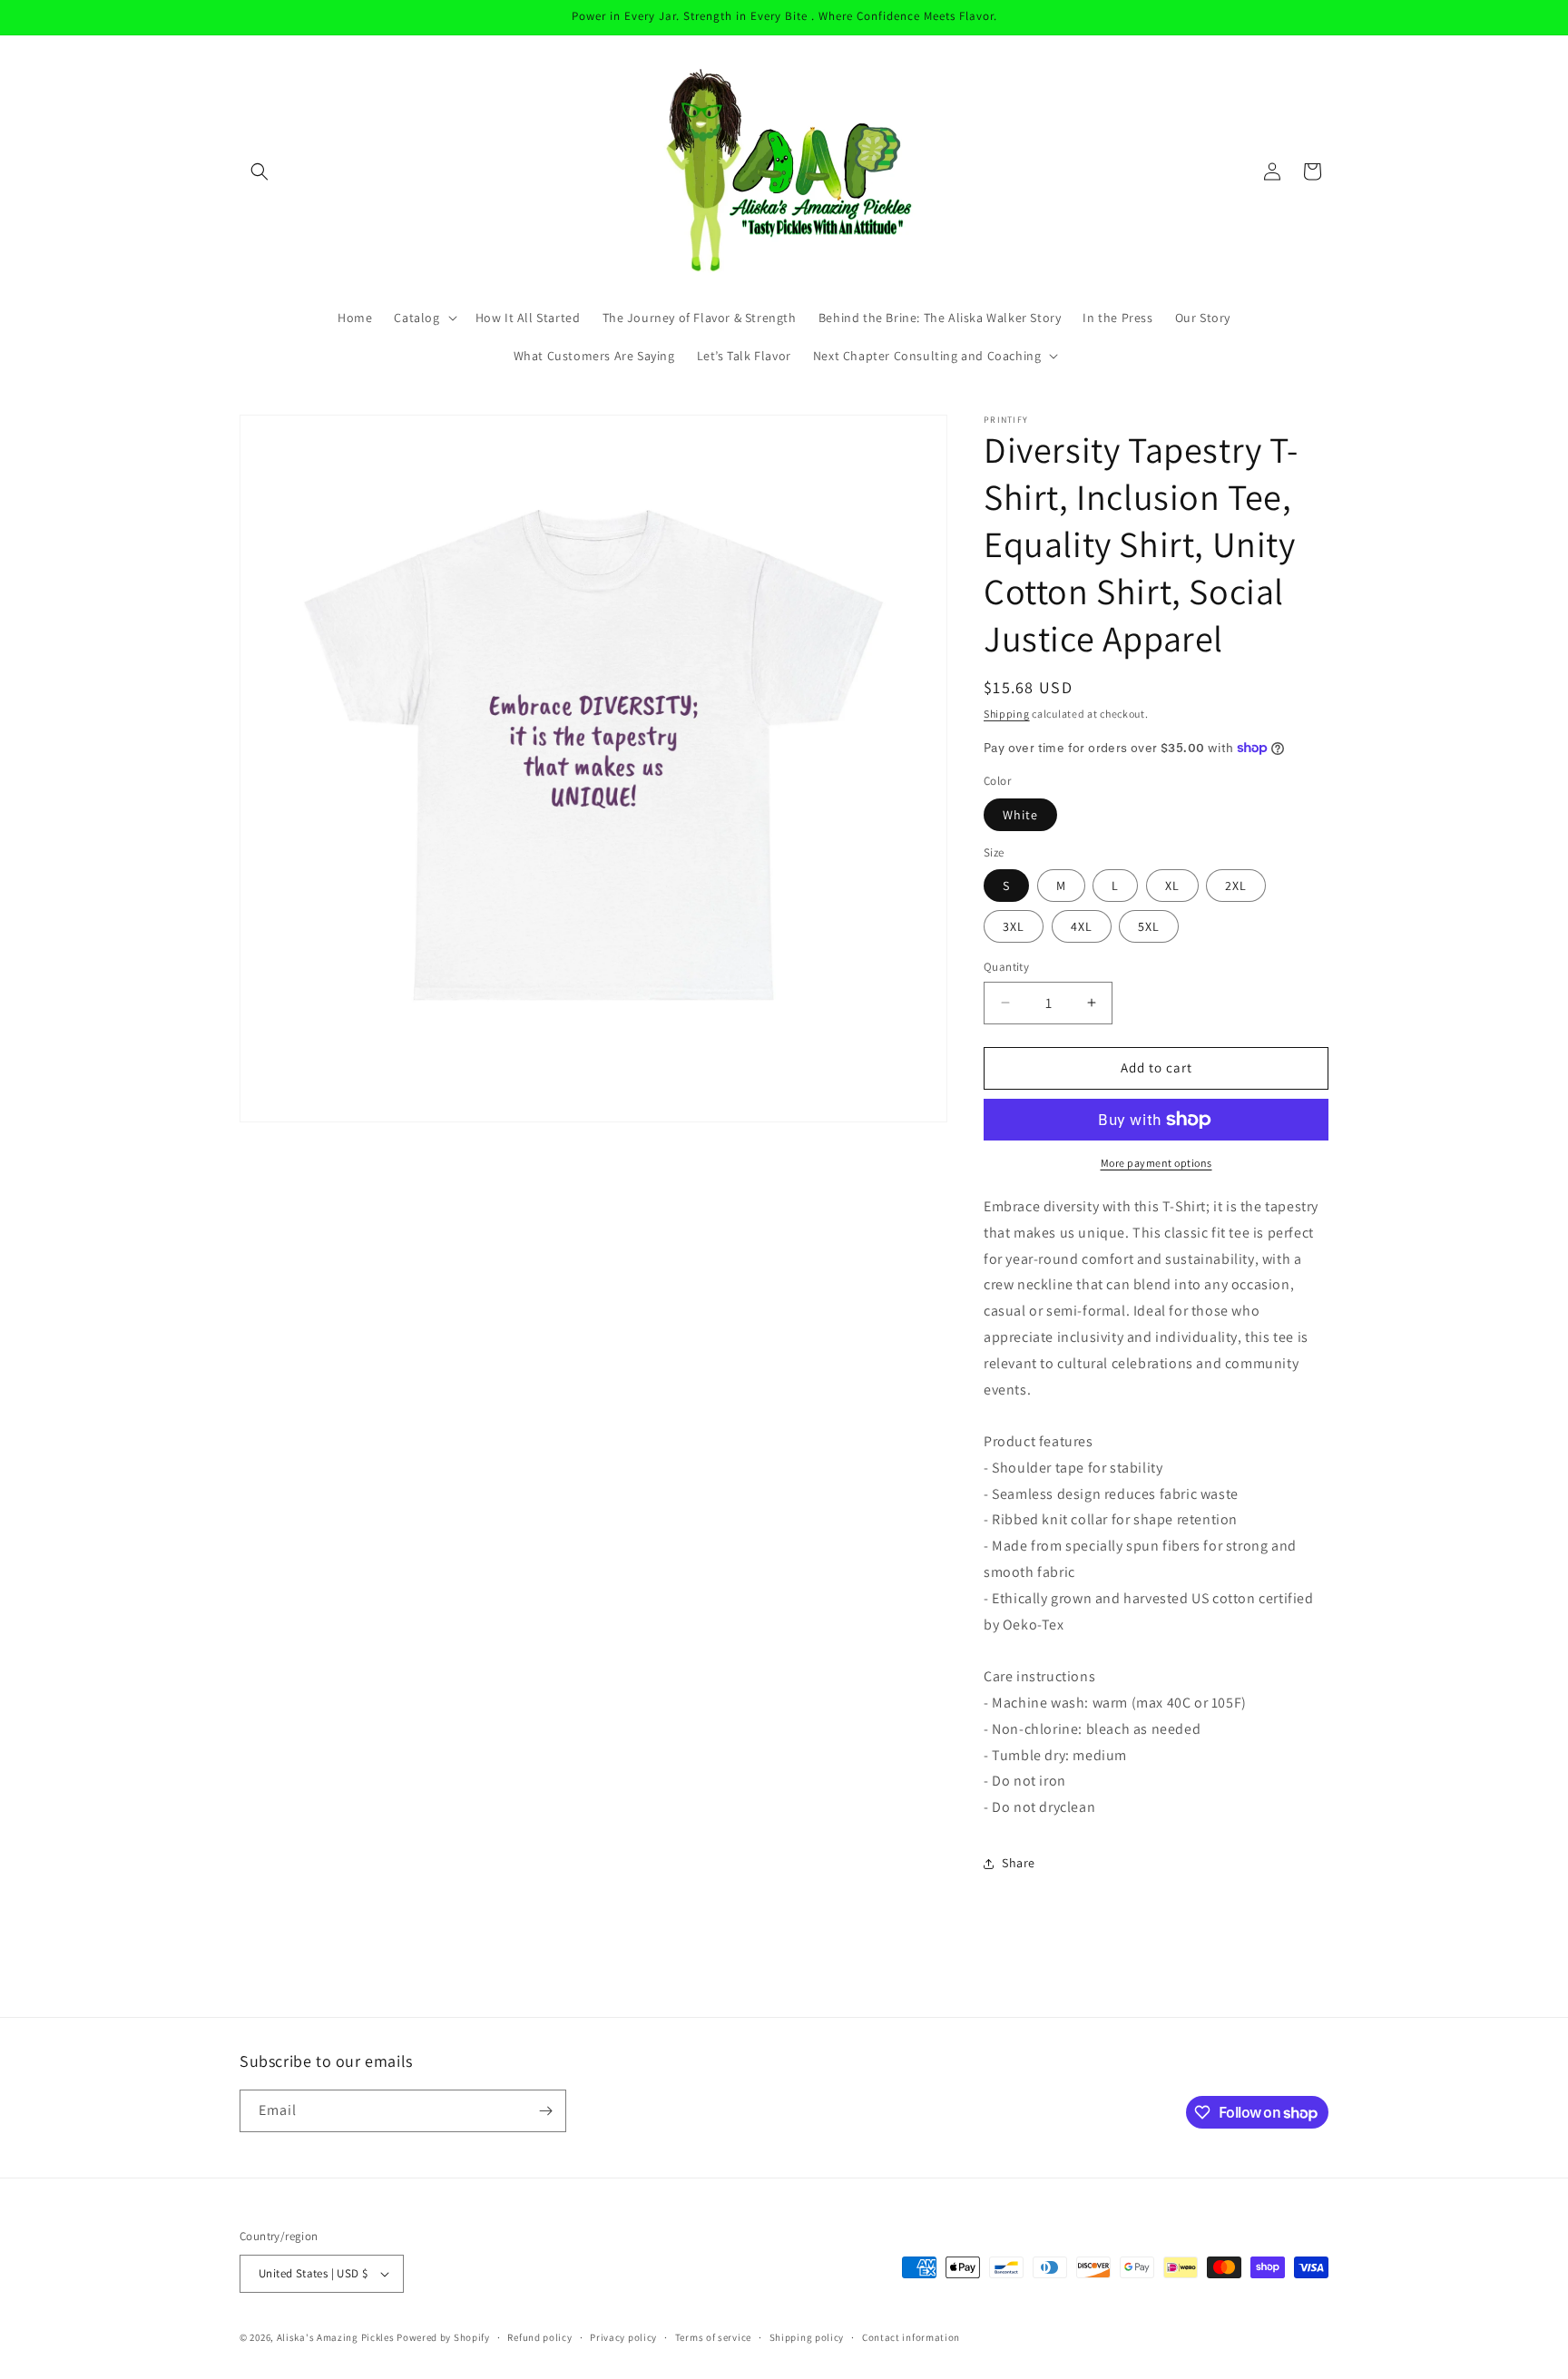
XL (1172, 886)
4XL (1082, 926)
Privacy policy (623, 2337)
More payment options (1156, 1163)
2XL (1236, 886)
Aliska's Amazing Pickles (337, 2337)
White (1020, 815)
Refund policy (539, 2337)
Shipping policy (807, 2337)
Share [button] (1019, 1863)
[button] (260, 171)
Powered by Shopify (443, 2337)
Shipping (1007, 714)
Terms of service (713, 2337)
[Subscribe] (545, 2111)
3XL (1014, 926)
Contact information (911, 2337)
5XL (1149, 926)
